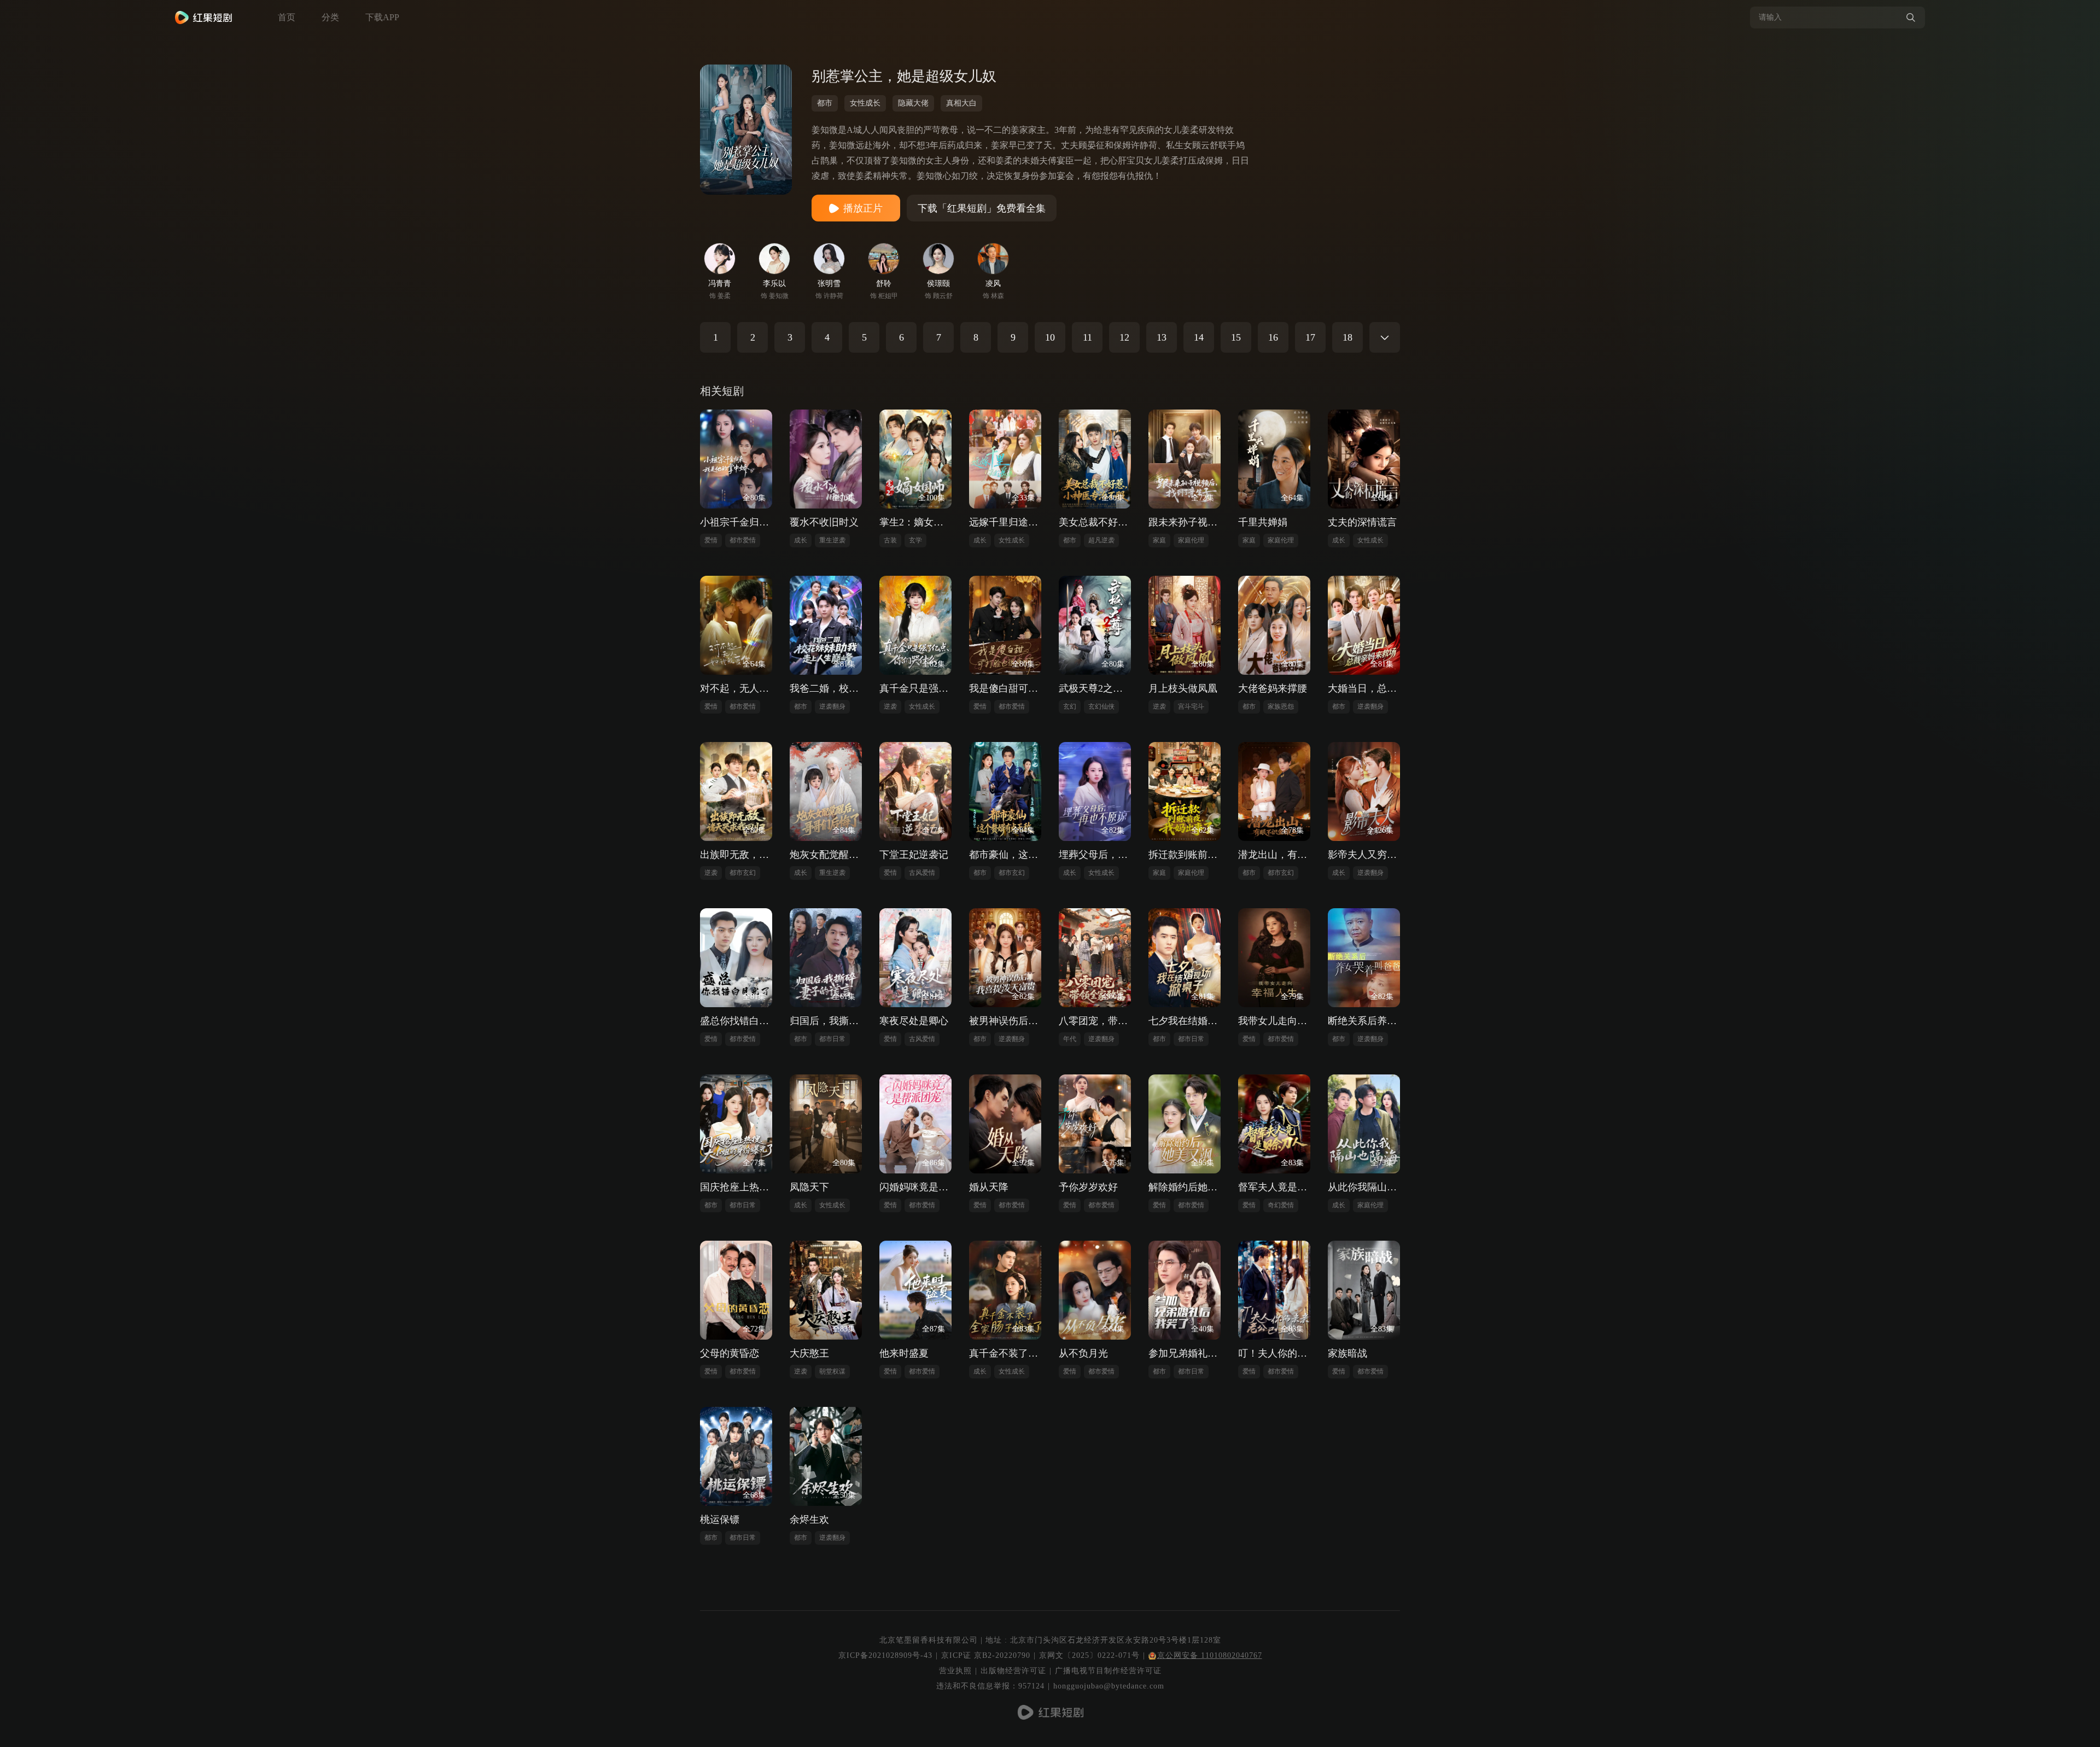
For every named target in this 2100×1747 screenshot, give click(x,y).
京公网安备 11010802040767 (1210, 1655)
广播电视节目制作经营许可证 (1108, 1671)
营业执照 (955, 1671)
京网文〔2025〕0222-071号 (1089, 1655)
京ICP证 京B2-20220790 (986, 1655)
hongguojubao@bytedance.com (1109, 1686)
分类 (330, 17)
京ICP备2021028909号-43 (885, 1655)
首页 (287, 17)
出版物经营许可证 (1013, 1671)
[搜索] (1911, 17)
